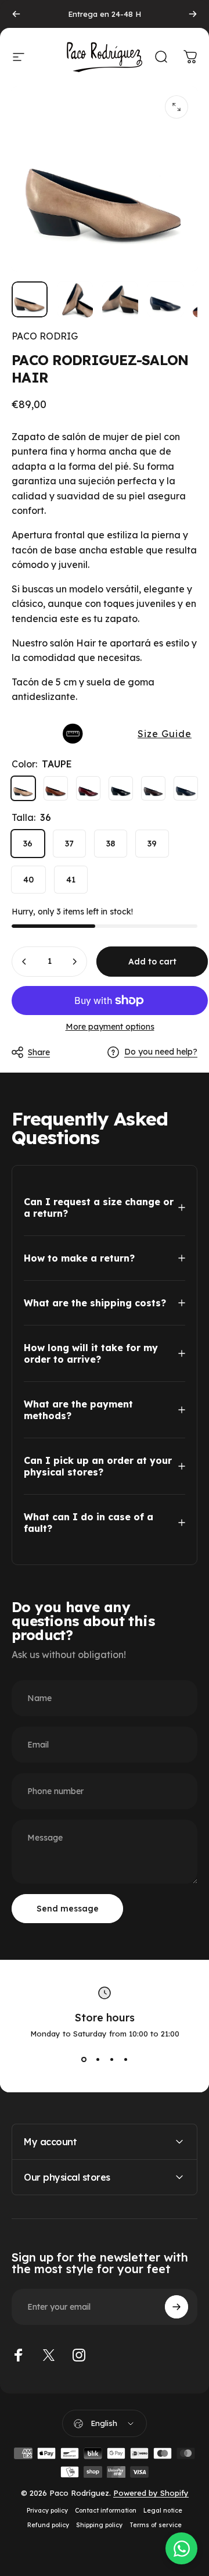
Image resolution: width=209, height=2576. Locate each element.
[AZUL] (186, 788)
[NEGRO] (121, 788)
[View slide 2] (98, 2059)
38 (111, 844)
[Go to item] (30, 299)
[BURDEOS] (88, 788)
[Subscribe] (176, 2307)
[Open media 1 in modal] (176, 107)
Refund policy (48, 2525)
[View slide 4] (125, 2059)
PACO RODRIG (45, 336)
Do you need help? (161, 1052)
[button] (105, 734)
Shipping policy (99, 2525)
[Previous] (16, 14)
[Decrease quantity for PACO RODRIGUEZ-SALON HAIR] (24, 962)
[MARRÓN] (153, 788)
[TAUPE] (23, 788)
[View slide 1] (84, 2059)
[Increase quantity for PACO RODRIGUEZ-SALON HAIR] (74, 962)
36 (28, 844)
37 (69, 844)
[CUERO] (56, 788)
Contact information (106, 2511)
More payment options (110, 1027)
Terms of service (156, 2525)
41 (71, 880)
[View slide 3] (111, 2059)
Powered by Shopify (151, 2493)
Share (39, 1052)
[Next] (193, 14)
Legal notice (163, 2511)
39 (152, 844)
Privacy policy (47, 2511)
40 (28, 880)
